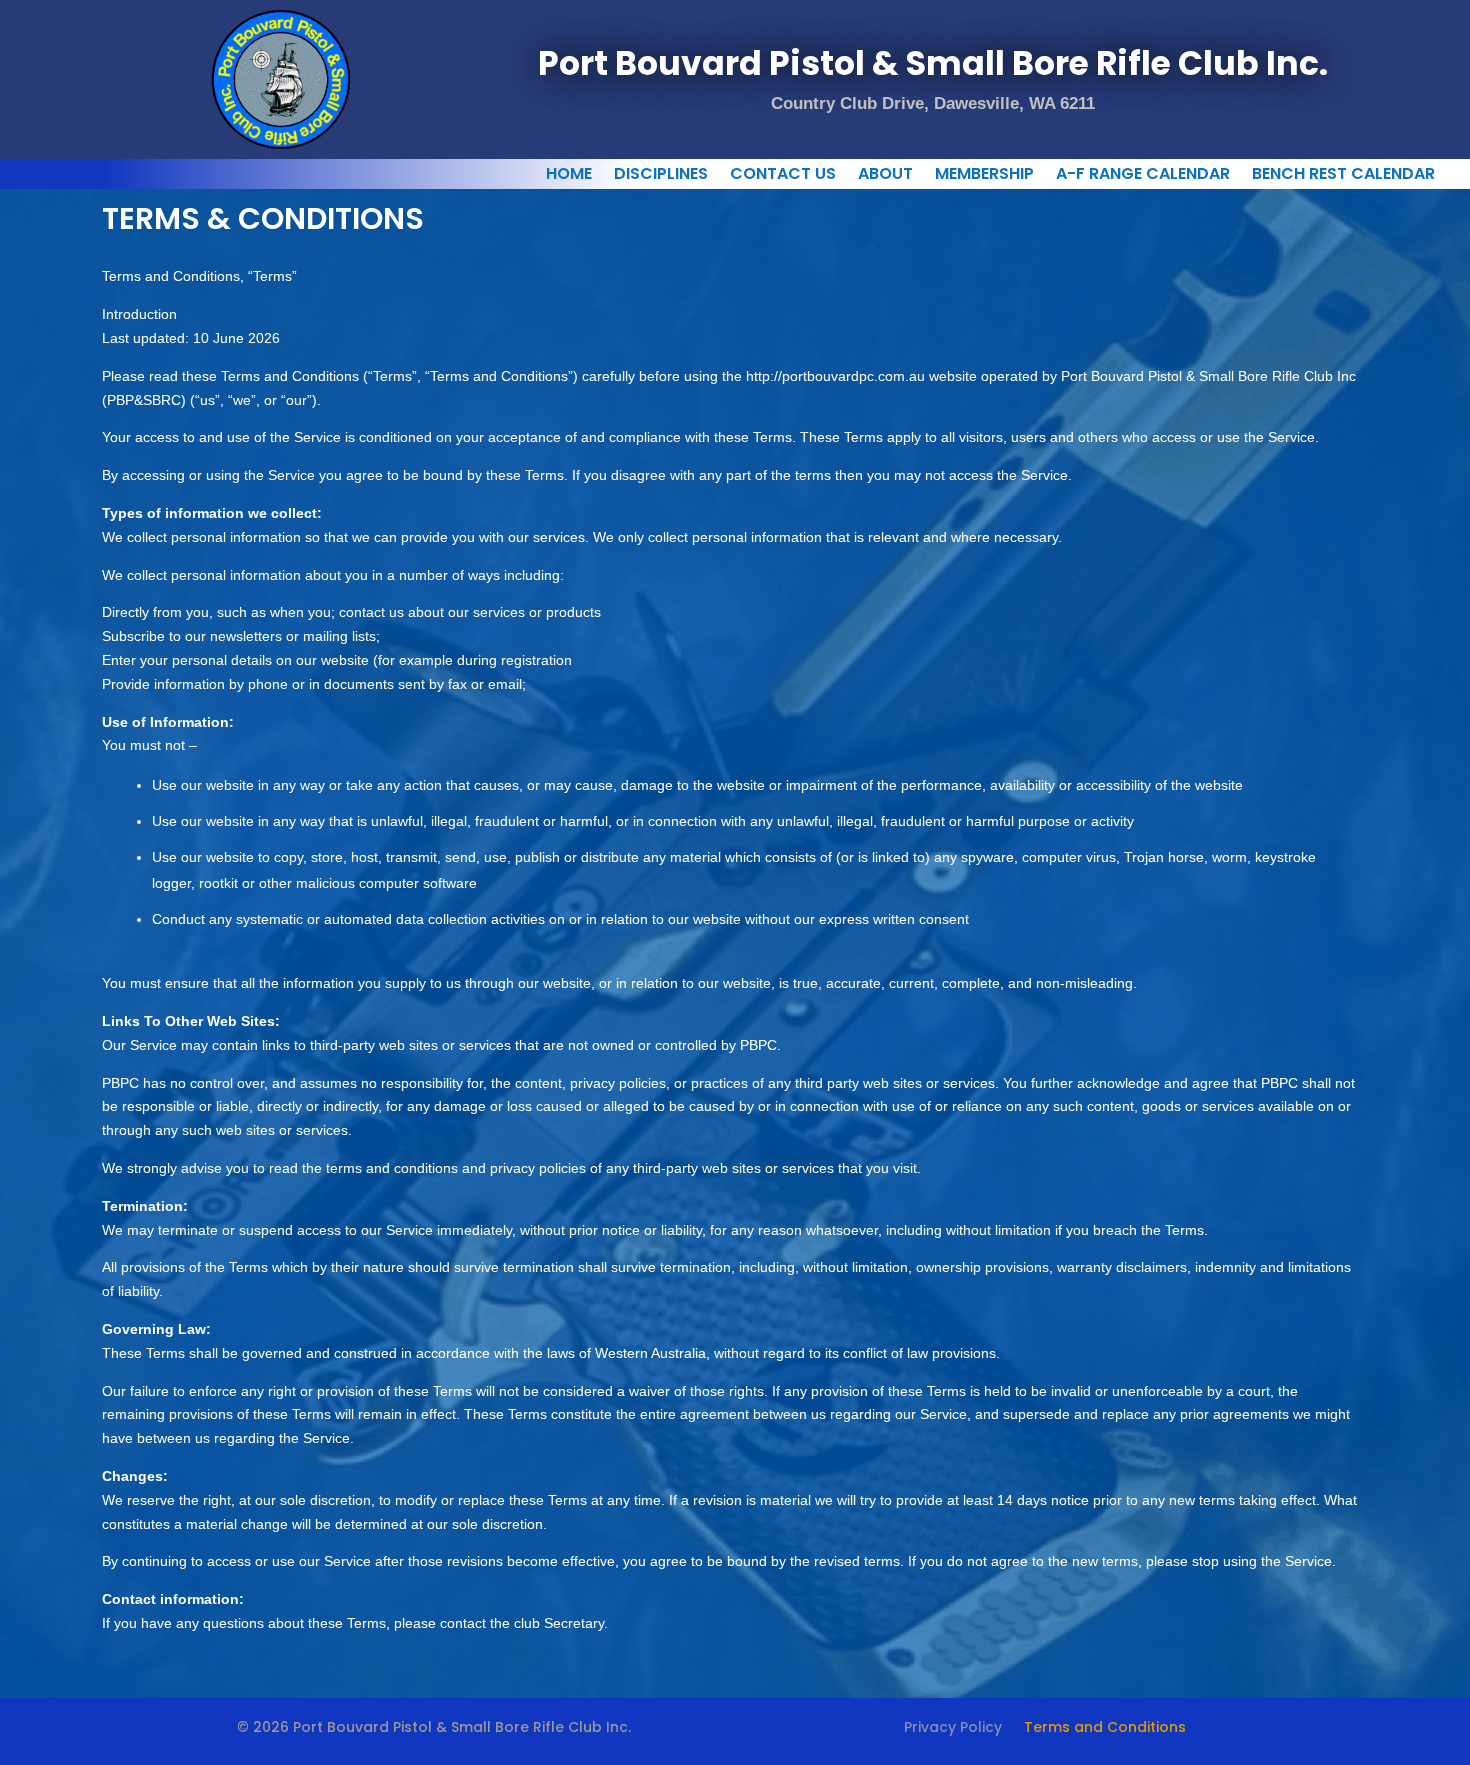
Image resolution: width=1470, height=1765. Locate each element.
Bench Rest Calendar (1343, 176)
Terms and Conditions (1105, 1728)
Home (569, 176)
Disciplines (661, 176)
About (885, 176)
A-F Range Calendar (1143, 176)
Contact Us (783, 176)
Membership (984, 176)
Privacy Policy (953, 1728)
